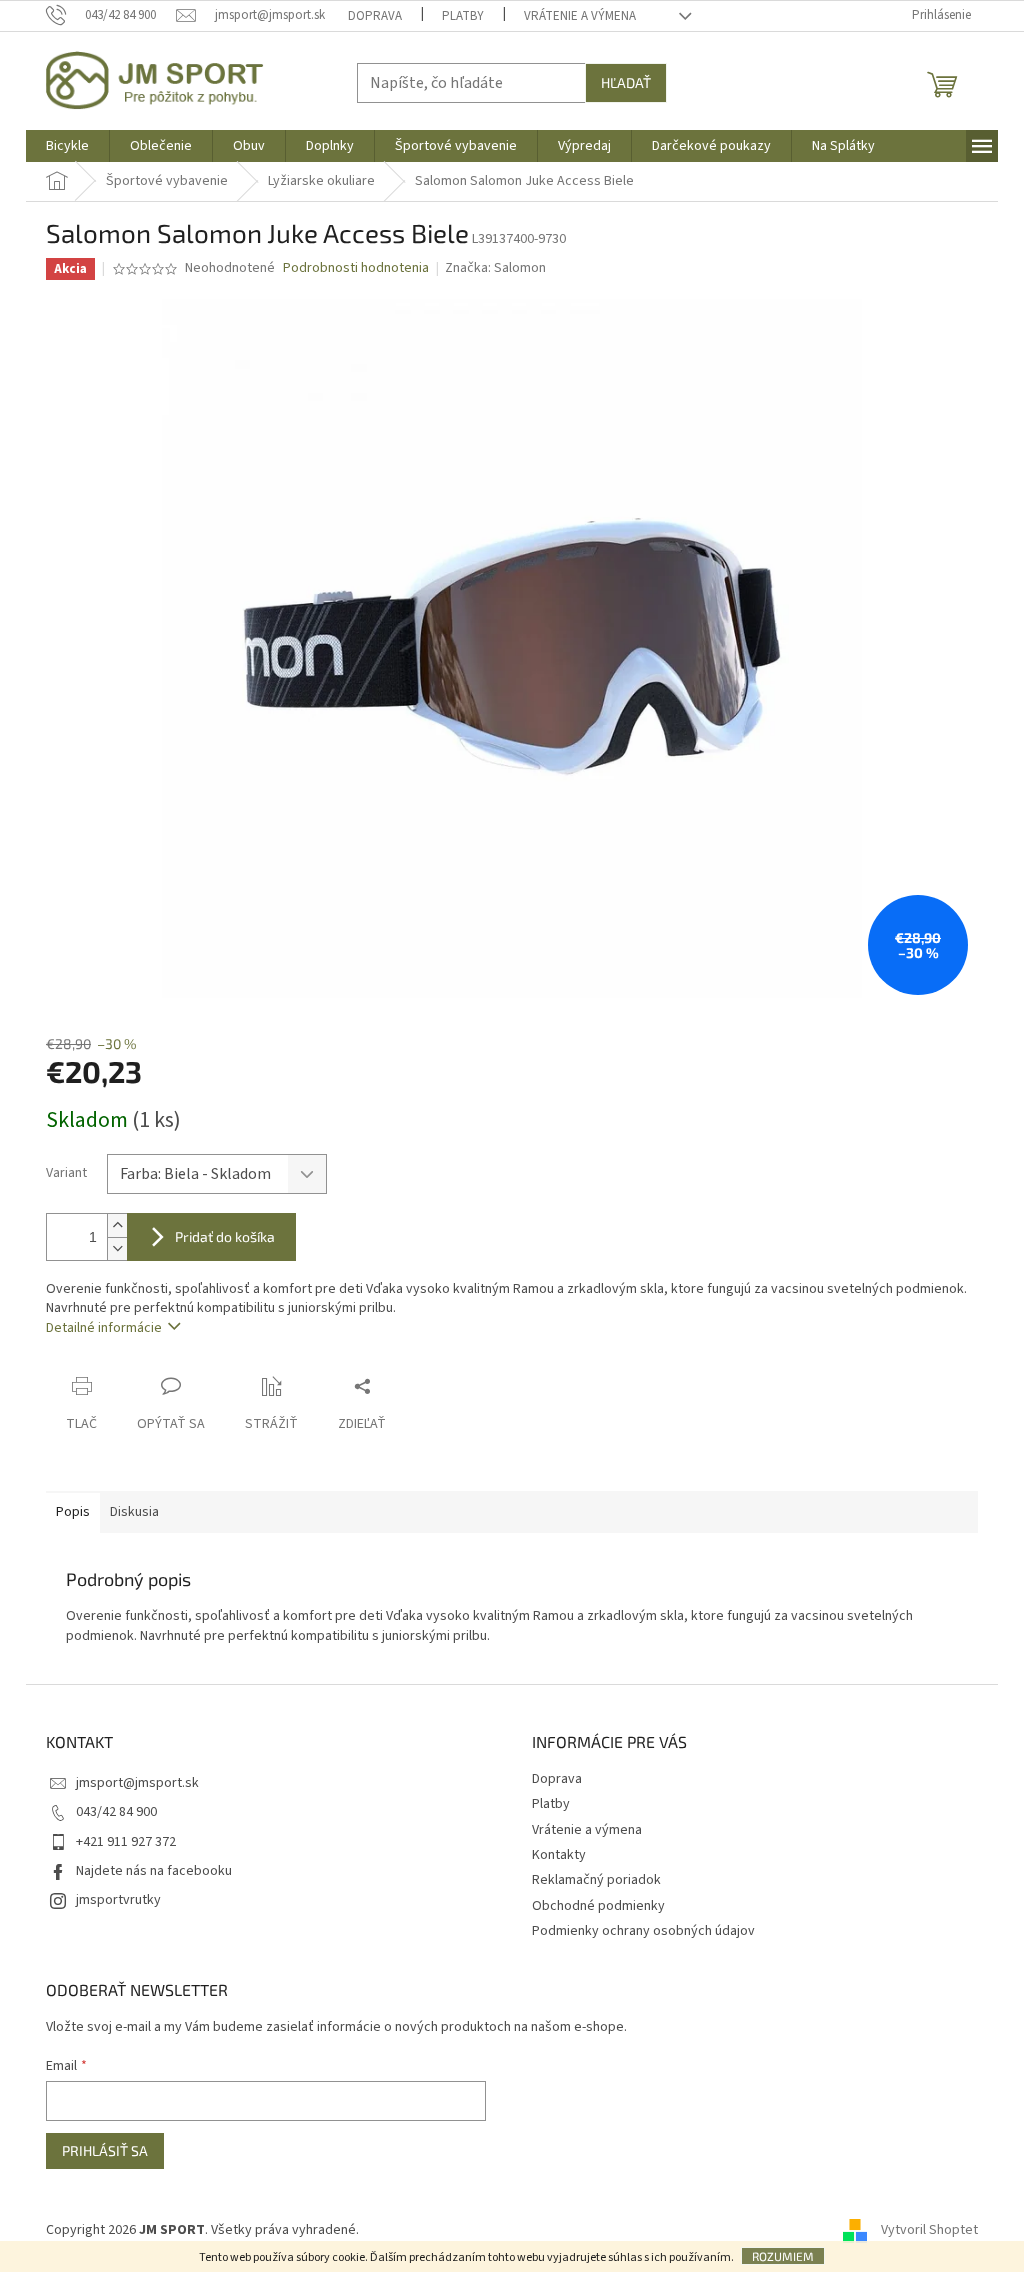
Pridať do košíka (225, 1236)
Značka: (495, 268)
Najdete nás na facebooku (154, 1871)
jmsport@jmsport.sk (137, 1783)
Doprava (375, 16)
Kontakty (559, 1855)
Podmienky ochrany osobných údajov (643, 1931)
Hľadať (626, 82)
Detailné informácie (104, 1328)
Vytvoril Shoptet (929, 2231)
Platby (463, 16)
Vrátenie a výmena (580, 16)
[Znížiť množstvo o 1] (117, 1248)
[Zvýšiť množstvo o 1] (117, 1225)
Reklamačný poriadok (596, 1880)
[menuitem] (67, 146)
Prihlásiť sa (105, 2150)
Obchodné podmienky (598, 1906)
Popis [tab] (73, 1512)
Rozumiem (783, 2256)
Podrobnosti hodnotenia (356, 268)
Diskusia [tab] (134, 1512)
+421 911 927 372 (126, 1842)
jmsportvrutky (118, 1900)
